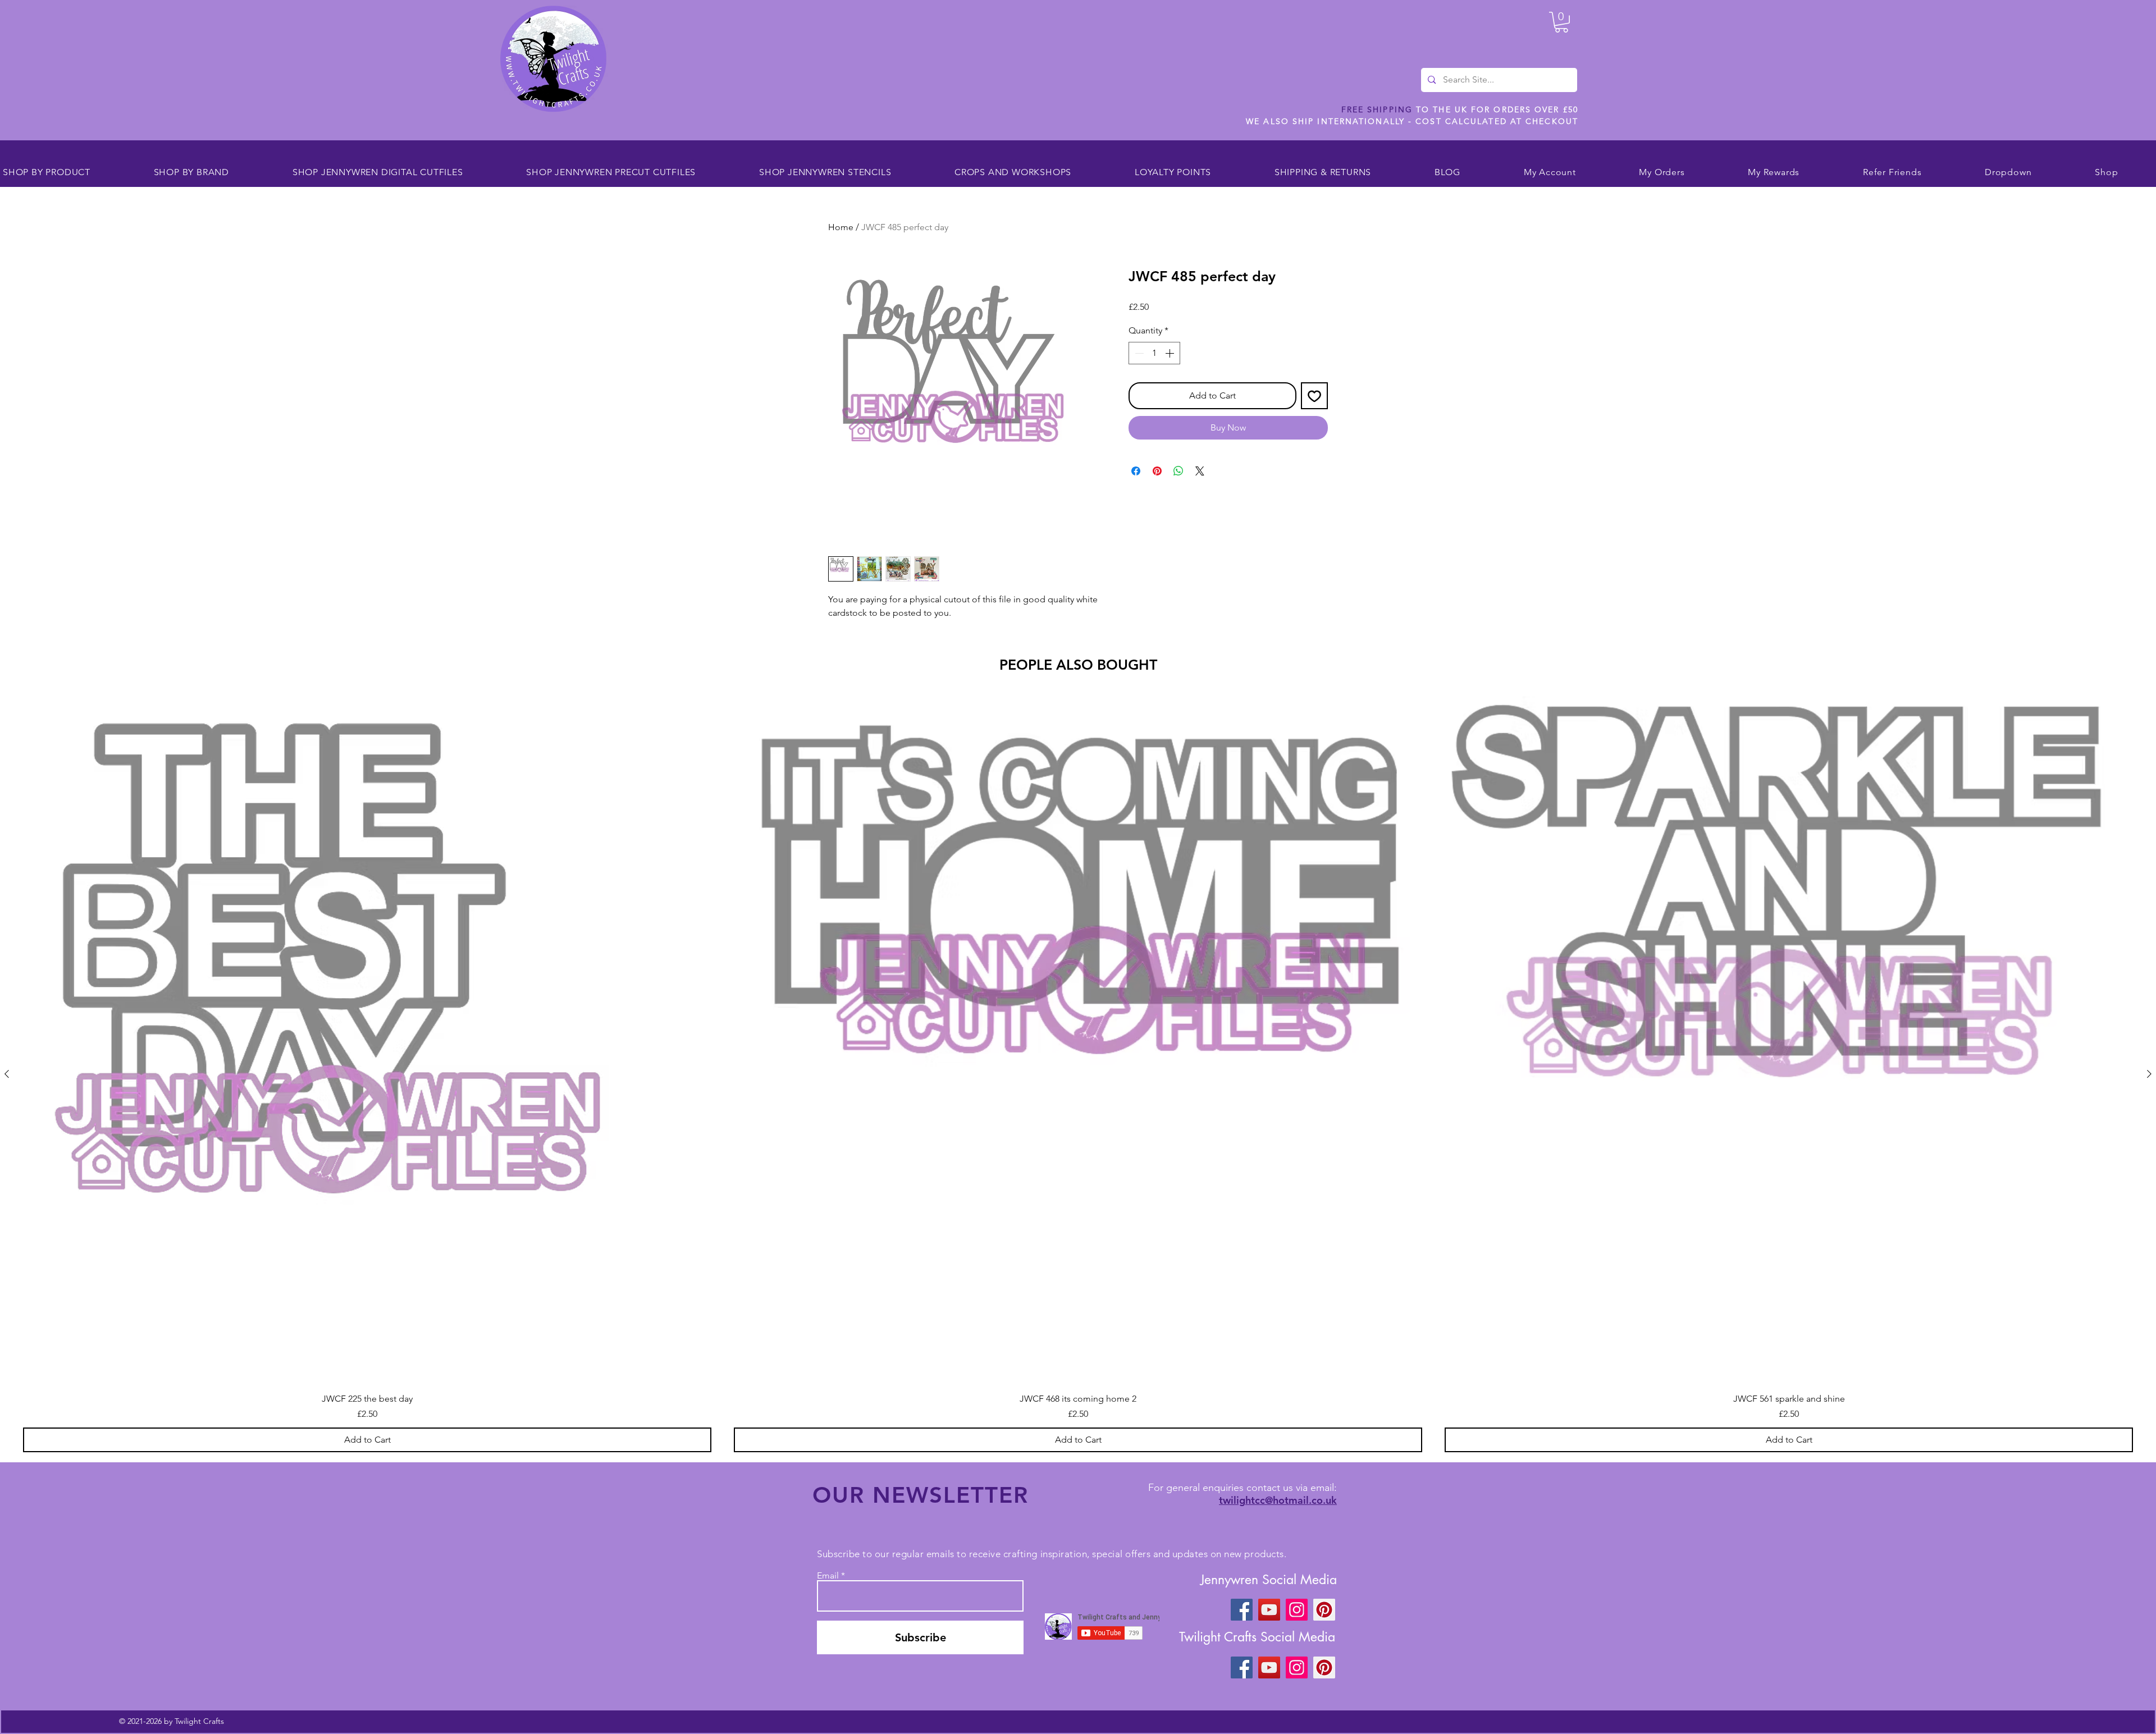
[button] (1561, 22)
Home (841, 227)
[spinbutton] (1154, 353)
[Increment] (1171, 353)
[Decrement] (1138, 353)
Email (828, 1576)
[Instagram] (1297, 1610)
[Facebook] (1242, 1610)
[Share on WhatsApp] (1179, 471)
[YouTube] (1269, 1610)
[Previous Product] (7, 1074)
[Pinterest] (1324, 1610)
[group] (1078, 1074)
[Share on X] (1200, 471)
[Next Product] (2149, 1074)
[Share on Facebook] (1136, 471)
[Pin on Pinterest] (1157, 471)
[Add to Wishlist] (1314, 396)
